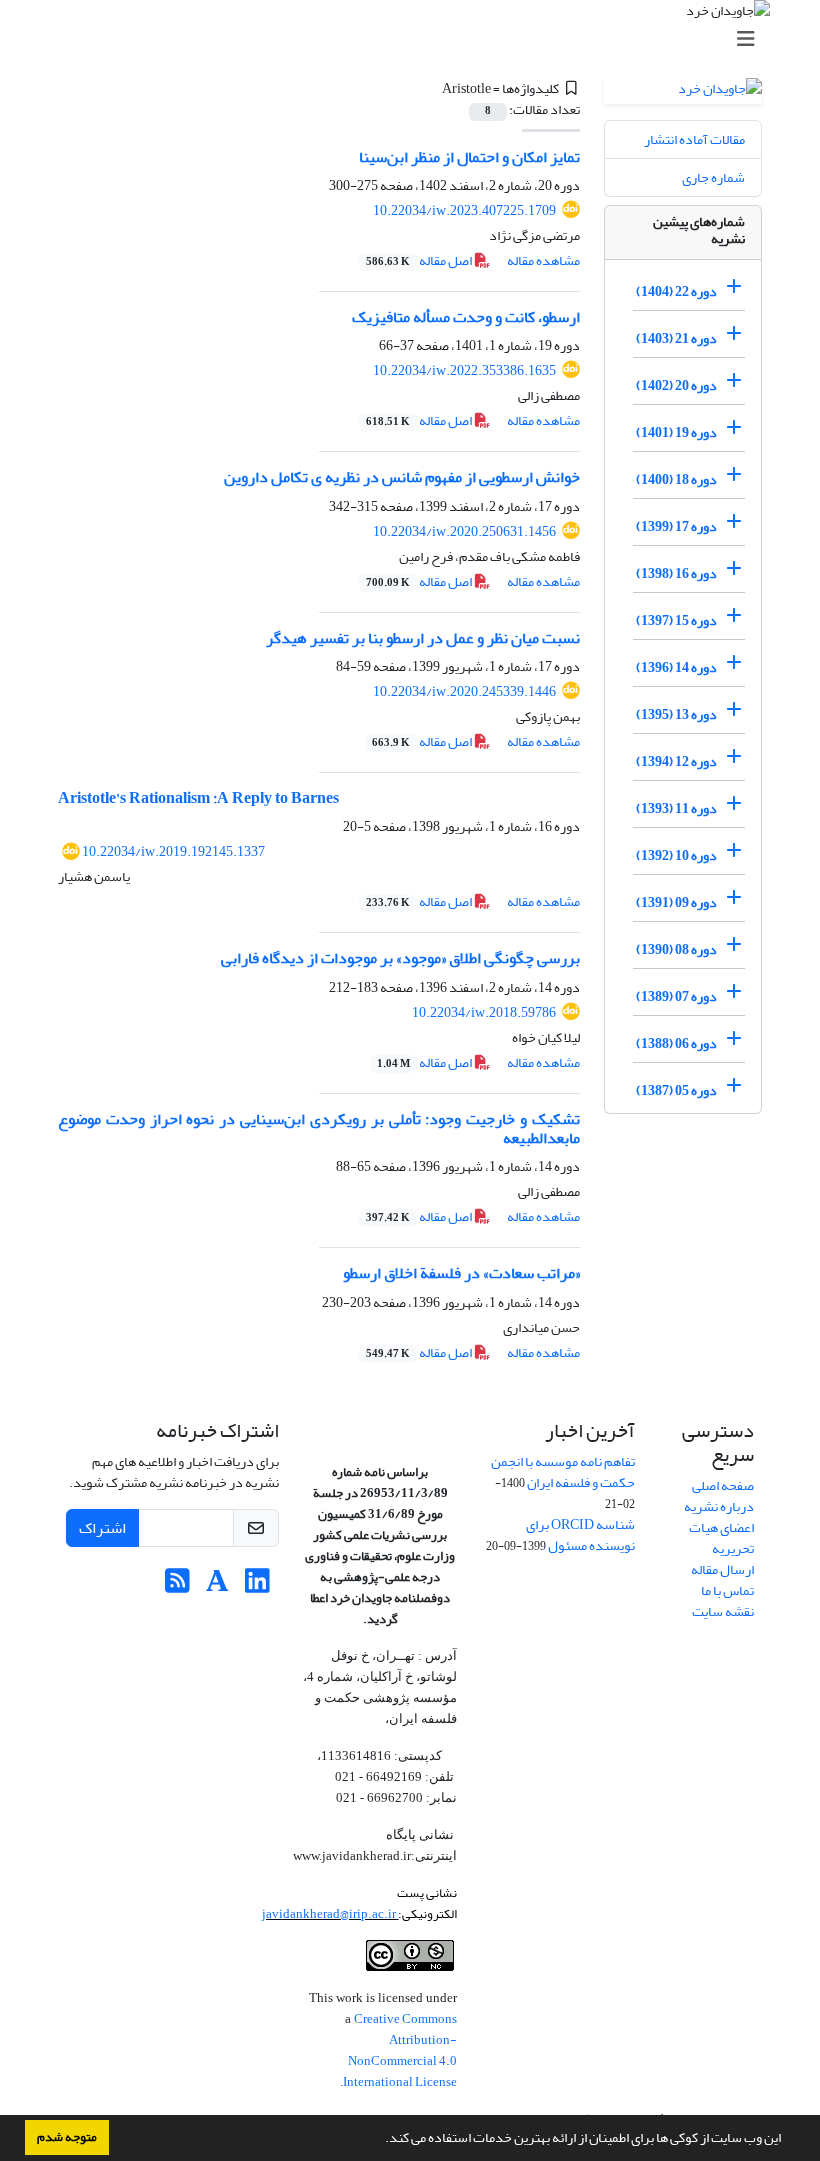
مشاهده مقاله (543, 260)
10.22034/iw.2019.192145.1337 (173, 851)
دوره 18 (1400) (676, 479)
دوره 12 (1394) (676, 761)
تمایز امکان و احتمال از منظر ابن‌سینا (469, 157)
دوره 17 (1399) (676, 526)
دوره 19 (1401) (676, 432)
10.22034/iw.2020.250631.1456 (464, 531)
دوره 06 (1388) (676, 1043)
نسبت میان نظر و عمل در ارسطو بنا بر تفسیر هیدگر (423, 638)
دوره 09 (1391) (676, 902)
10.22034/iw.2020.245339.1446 (464, 691)
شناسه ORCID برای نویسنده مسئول (580, 1535)
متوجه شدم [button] (67, 2137)
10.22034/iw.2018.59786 (484, 1012)
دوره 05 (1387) (676, 1090)
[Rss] (177, 1586)
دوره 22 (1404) (676, 291)
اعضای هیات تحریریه (721, 1538)
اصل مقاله (420, 260)
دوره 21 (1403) (676, 338)
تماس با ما (727, 1590)
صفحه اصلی (723, 1485)
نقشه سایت (723, 1611)
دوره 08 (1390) (676, 949)
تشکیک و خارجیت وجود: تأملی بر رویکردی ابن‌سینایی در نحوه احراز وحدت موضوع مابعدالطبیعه (319, 1128)
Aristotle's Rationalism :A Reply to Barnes (198, 798)
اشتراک (102, 1528)
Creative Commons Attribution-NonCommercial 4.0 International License (400, 2050)
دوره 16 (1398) (676, 573)
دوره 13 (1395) (676, 714)
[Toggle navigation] (416, 39)
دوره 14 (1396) (676, 667)
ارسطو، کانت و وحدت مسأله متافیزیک (466, 317)
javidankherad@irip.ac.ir (330, 1913)
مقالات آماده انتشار (694, 139)
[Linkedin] (257, 1586)
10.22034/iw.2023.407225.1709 (464, 210)
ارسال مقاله (722, 1569)
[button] (380, 2140)
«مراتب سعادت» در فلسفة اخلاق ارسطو (461, 1273)
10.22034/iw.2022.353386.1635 (464, 370)
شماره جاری (713, 177)
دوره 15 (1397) (676, 620)
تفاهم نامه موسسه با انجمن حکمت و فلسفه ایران (563, 1472)
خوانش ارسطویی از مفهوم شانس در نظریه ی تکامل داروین (402, 477)
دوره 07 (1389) (676, 996)
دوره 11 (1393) (676, 808)
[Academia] (217, 1586)
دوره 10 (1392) (676, 855)
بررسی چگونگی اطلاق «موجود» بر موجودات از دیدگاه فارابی (400, 958)
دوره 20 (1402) (676, 385)
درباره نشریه (719, 1506)
